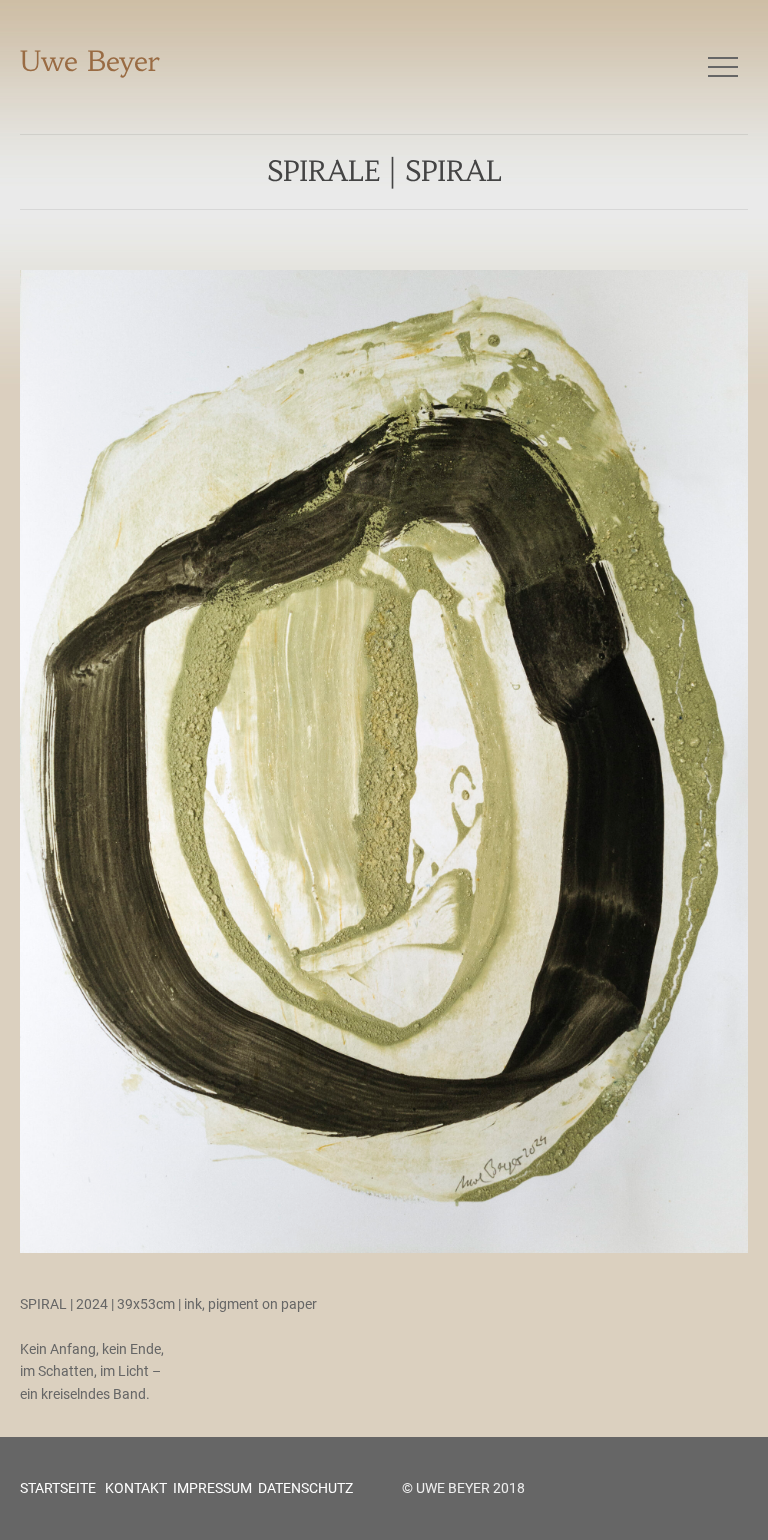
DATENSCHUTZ (305, 1488)
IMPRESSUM (212, 1488)
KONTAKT (134, 1488)
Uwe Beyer (90, 61)
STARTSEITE (58, 1488)
